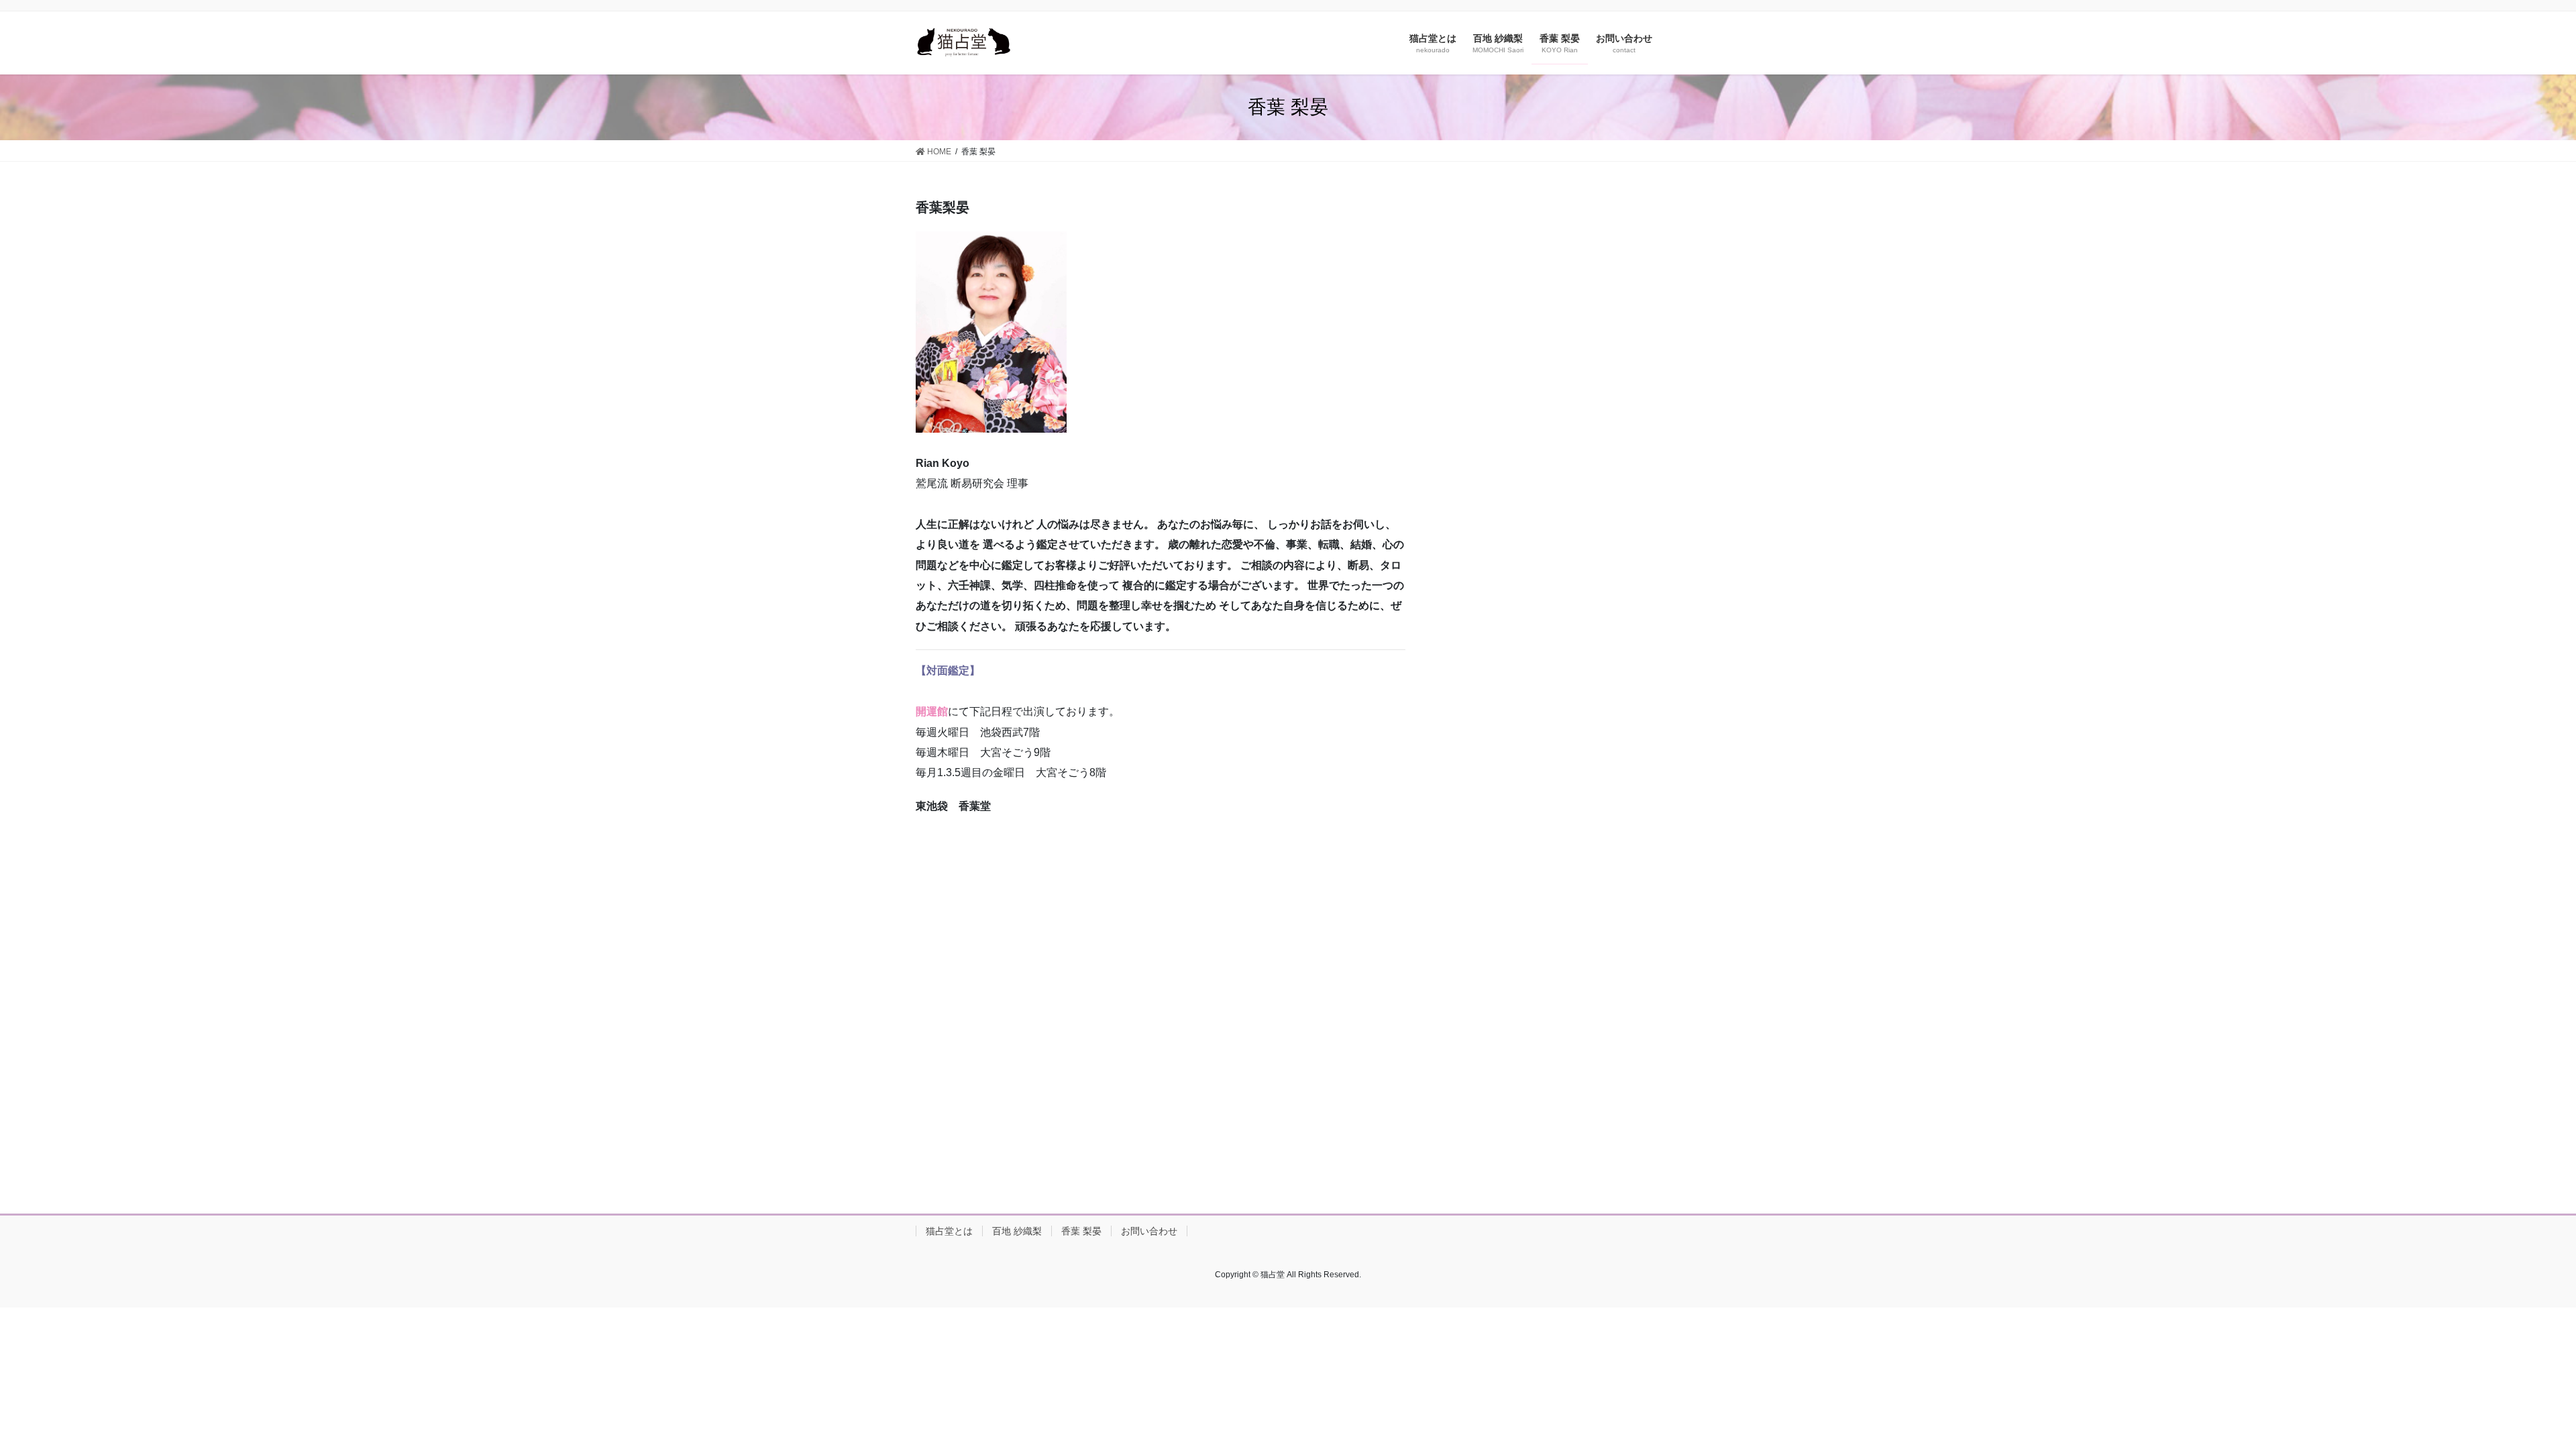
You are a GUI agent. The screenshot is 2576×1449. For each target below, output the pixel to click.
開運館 (932, 711)
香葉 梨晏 (1081, 1231)
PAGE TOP (2509, 1394)
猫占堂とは (949, 1231)
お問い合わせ (1149, 1231)
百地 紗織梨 (1017, 1231)
